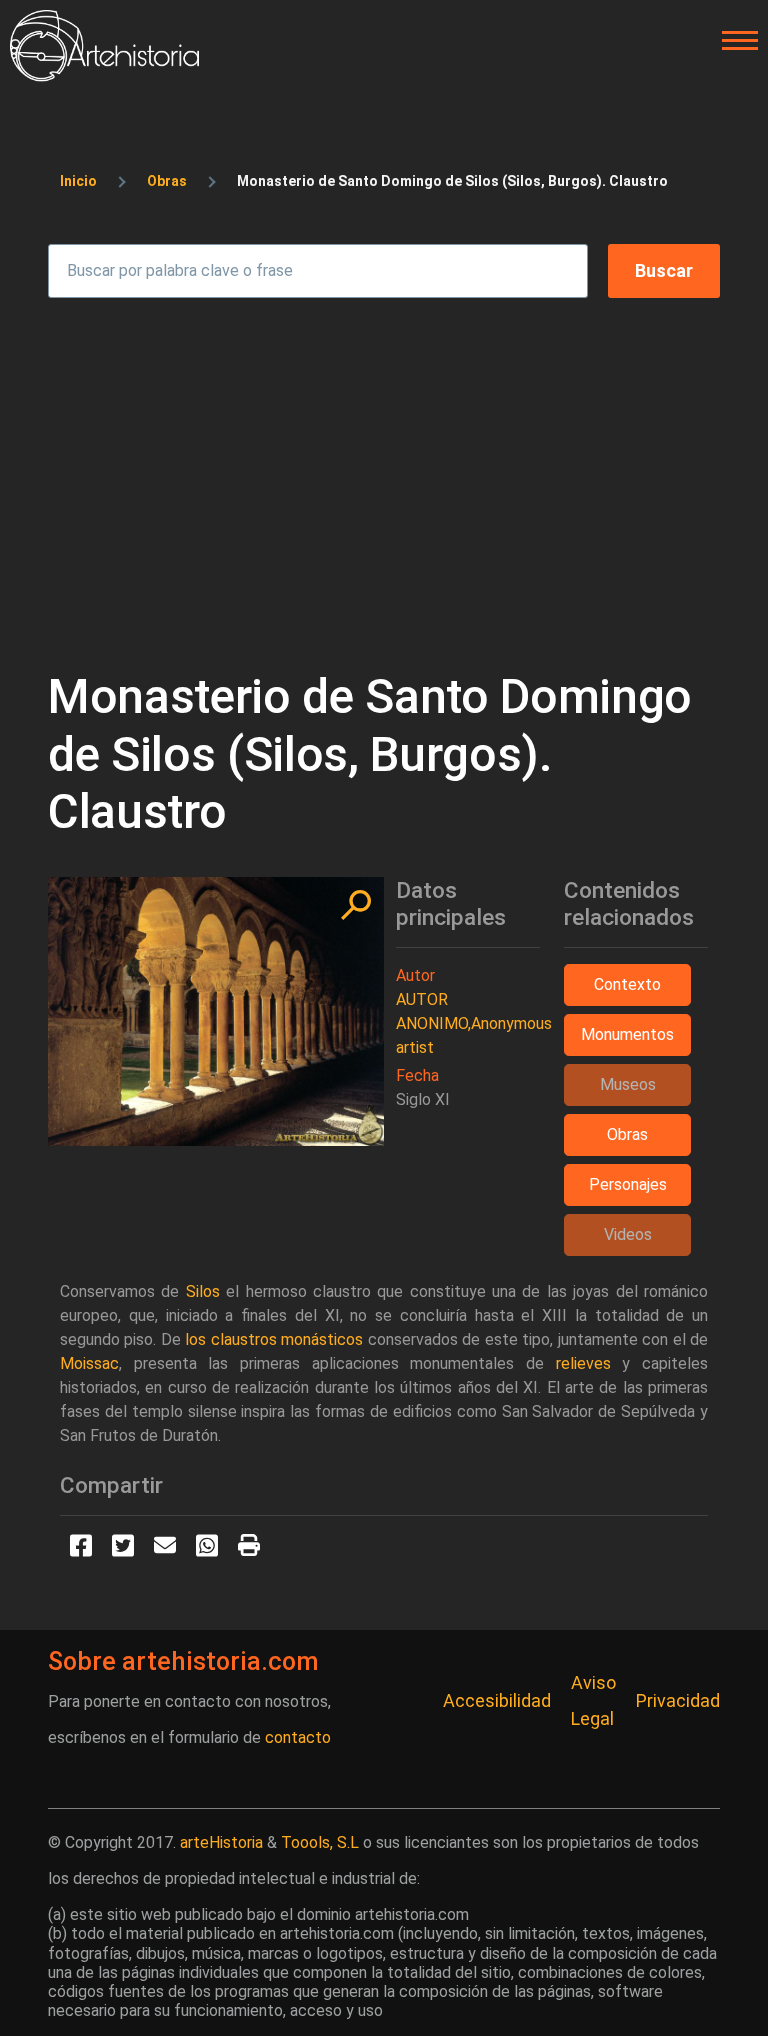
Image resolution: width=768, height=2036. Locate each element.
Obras (167, 181)
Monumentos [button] (627, 1034)
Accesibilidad (497, 1700)
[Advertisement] (384, 474)
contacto (298, 1737)
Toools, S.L (320, 1842)
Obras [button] (627, 1134)
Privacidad (678, 1700)
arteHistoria (221, 1842)
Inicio (78, 181)
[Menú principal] (734, 41)
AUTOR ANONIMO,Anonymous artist (474, 1023)
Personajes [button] (628, 1184)
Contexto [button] (627, 984)
